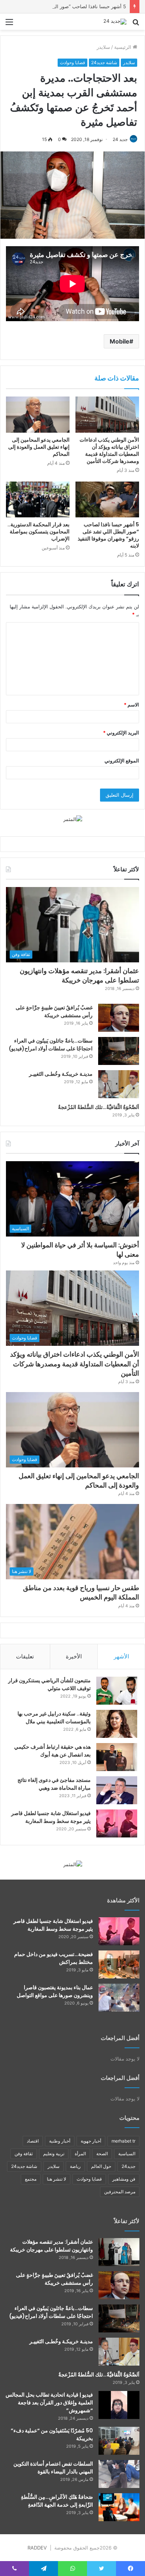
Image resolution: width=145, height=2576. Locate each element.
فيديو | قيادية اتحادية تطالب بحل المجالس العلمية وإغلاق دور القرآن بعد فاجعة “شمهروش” (49, 2403)
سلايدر (103, 47)
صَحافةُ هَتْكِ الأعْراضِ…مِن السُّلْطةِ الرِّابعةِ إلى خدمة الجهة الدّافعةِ (57, 2501)
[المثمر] (73, 819)
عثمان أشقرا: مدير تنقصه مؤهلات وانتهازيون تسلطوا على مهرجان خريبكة (79, 975)
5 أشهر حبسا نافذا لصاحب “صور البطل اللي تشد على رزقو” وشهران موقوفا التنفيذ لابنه (108, 535)
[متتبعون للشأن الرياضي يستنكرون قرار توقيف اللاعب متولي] (117, 1691)
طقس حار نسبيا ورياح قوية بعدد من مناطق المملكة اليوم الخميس (81, 1592)
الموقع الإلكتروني (122, 761)
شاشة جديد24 (104, 62)
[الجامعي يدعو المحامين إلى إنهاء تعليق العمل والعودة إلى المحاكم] (38, 414)
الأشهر (121, 1656)
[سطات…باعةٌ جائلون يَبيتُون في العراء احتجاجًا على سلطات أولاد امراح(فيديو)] (119, 1051)
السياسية (127, 2154)
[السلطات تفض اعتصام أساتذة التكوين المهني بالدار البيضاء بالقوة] (119, 2474)
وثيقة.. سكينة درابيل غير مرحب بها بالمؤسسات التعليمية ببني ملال (54, 1718)
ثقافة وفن (24, 2154)
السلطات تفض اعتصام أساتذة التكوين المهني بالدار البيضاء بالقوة (53, 2468)
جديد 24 (120, 139)
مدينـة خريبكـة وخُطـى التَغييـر (61, 1074)
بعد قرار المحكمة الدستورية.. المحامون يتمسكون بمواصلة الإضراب (38, 532)
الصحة (102, 2154)
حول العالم (101, 2166)
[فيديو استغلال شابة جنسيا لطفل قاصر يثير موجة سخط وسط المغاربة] (117, 1823)
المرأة (80, 2154)
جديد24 (128, 2166)
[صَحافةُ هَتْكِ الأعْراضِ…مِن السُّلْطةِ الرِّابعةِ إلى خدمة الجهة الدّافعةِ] (119, 2507)
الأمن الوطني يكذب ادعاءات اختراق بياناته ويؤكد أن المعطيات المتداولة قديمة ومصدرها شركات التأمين (109, 450)
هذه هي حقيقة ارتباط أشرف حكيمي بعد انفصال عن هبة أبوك (52, 1751)
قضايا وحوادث (72, 62)
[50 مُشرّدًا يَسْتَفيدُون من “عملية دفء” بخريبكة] (119, 2441)
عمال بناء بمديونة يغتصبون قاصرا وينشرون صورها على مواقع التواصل (55, 1991)
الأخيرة (74, 1656)
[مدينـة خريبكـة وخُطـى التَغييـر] (119, 1084)
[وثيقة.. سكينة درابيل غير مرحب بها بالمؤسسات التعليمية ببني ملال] (117, 1724)
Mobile (120, 341)
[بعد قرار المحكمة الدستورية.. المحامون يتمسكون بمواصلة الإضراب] (38, 499)
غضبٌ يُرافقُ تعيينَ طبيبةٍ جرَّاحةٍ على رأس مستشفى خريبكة (54, 1011)
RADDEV (37, 2548)
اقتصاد (33, 2141)
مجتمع (31, 2179)
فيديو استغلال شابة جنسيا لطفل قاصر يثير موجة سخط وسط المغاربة (51, 1817)
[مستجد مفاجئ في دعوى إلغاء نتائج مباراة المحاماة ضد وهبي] (117, 1790)
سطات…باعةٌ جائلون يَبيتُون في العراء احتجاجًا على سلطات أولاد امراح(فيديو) (51, 1045)
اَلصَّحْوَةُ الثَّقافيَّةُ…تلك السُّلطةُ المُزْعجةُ (99, 1107)
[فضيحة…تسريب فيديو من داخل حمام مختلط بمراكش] (119, 1964)
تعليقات (25, 1656)
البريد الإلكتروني (121, 733)
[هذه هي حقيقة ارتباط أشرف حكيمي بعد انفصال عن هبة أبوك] (117, 1757)
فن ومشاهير (124, 2179)
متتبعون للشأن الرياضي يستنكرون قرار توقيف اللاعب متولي (49, 1684)
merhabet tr (123, 2141)
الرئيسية (123, 47)
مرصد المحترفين (120, 2192)
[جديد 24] (115, 22)
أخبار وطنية (60, 2141)
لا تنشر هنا (57, 2179)
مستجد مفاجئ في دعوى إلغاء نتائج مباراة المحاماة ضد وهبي (54, 1784)
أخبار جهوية (91, 2141)
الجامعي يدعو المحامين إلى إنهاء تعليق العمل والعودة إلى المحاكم (39, 447)
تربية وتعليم (54, 2154)
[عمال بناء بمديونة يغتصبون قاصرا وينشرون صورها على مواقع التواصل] (119, 1998)
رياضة (75, 2166)
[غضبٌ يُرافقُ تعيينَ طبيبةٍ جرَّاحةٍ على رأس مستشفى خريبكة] (119, 1018)
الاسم (131, 705)
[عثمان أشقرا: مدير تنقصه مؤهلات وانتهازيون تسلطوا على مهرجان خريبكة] (119, 2252)
